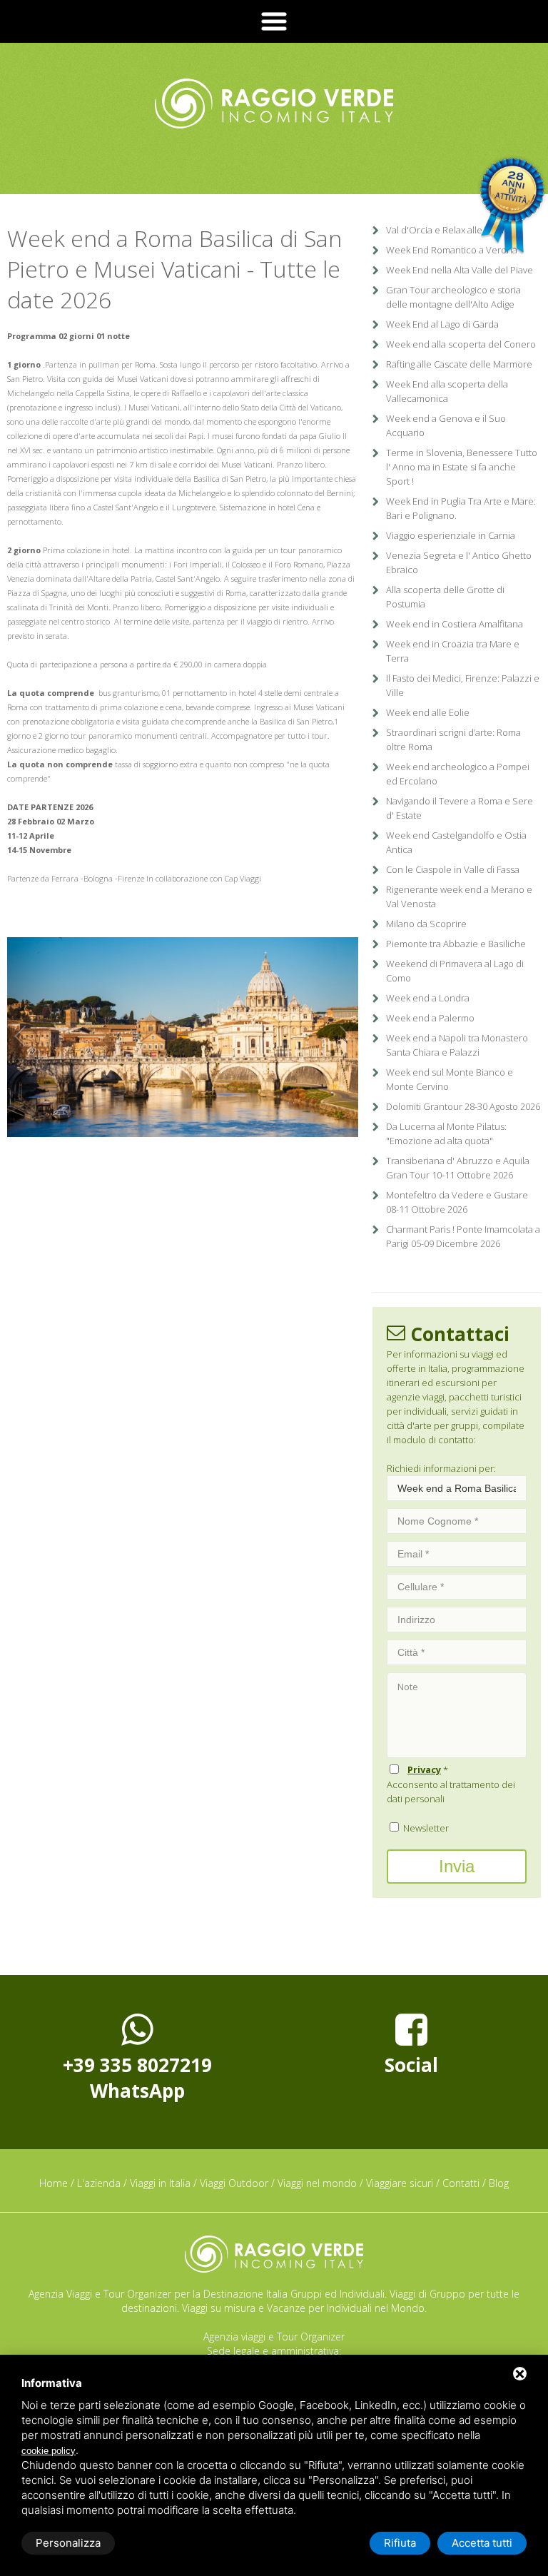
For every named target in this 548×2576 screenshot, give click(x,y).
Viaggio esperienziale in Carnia (451, 535)
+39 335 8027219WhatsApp (137, 2078)
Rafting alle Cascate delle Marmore (459, 364)
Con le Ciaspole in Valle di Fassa (453, 869)
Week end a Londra (428, 998)
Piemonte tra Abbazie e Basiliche (456, 944)
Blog (499, 2183)
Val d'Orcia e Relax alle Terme (449, 230)
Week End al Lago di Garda (442, 324)
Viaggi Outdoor (234, 2183)
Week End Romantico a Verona (452, 250)
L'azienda (99, 2183)
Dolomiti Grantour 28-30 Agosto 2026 (463, 1106)
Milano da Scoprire (426, 924)
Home (54, 2183)
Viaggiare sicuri (400, 2183)
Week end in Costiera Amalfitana (455, 624)
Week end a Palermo (430, 1018)
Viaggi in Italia (160, 2183)
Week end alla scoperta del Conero (461, 344)
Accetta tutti (482, 2543)
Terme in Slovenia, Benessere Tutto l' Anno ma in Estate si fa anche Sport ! (462, 467)
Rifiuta (400, 2543)
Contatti (461, 2183)
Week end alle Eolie (428, 712)
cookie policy (49, 2451)
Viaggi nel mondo (317, 2183)
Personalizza (68, 2543)
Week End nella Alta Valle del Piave (460, 270)
